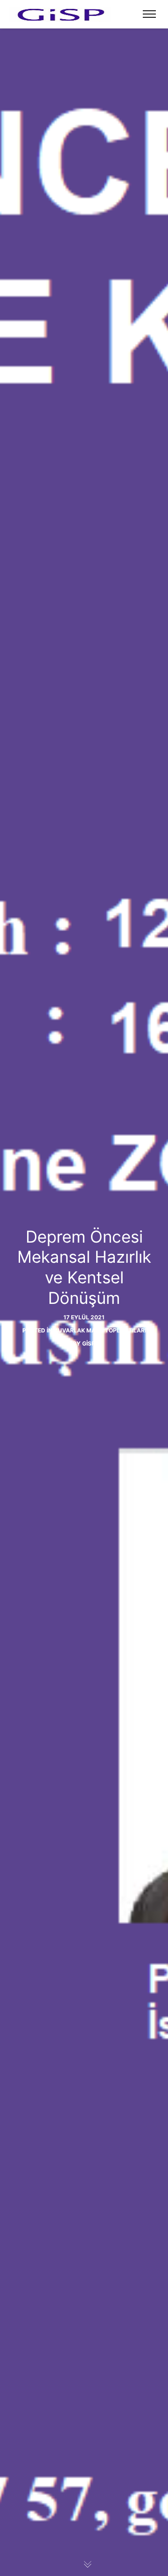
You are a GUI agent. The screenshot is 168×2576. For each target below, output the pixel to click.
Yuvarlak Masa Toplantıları (100, 1330)
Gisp (89, 1343)
